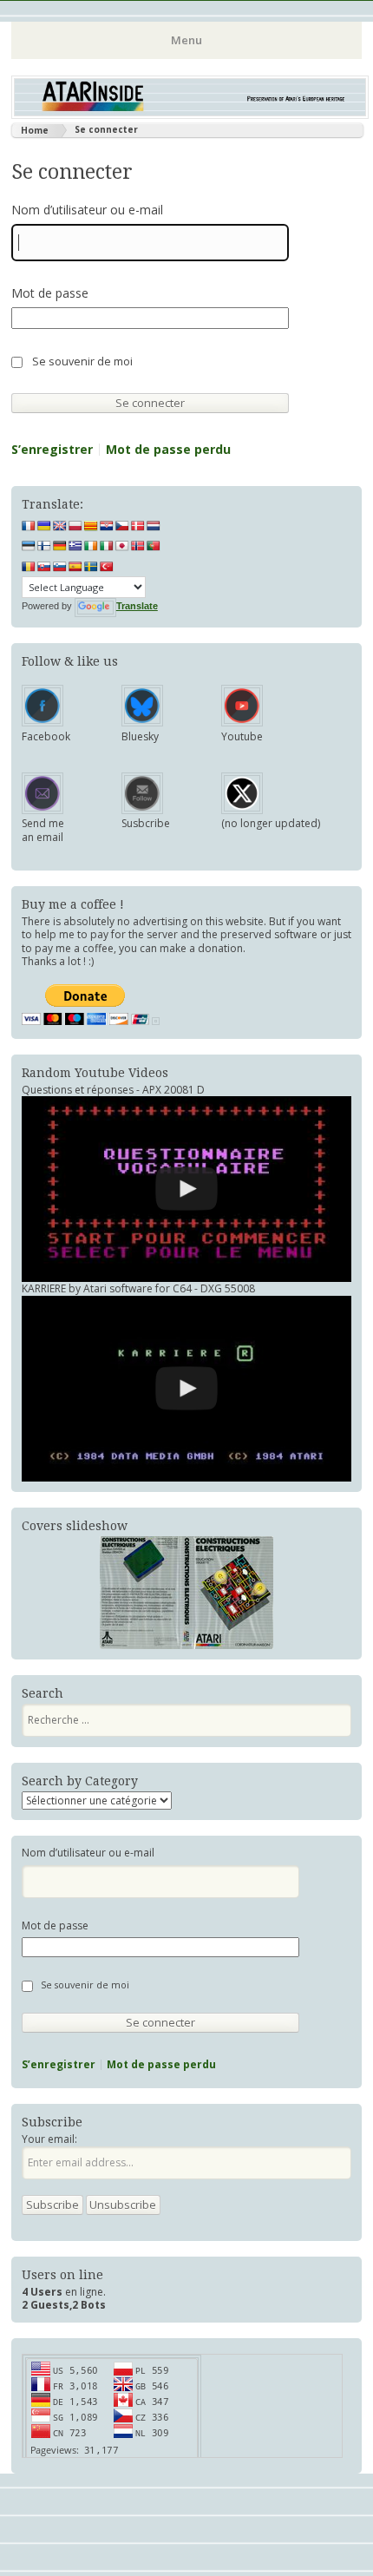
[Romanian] (29, 567)
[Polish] (75, 526)
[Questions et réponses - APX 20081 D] (186, 1189)
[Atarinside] (190, 114)
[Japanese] (122, 546)
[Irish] (91, 546)
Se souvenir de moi (82, 361)
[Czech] (122, 526)
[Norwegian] (138, 546)
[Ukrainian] (44, 526)
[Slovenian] (60, 567)
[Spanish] (75, 567)
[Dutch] (154, 526)
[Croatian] (107, 526)
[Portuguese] (154, 546)
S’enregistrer (52, 450)
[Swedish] (91, 567)
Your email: (49, 2139)
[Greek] (75, 546)
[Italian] (107, 546)
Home (35, 130)
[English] (60, 526)
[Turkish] (107, 567)
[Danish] (138, 526)
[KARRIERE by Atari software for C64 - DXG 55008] (186, 1389)
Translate (137, 606)
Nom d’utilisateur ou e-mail (87, 210)
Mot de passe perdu (168, 450)
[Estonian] (29, 546)
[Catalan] (91, 526)
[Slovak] (44, 567)
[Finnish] (44, 546)
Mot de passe (50, 293)
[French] (29, 526)
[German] (60, 546)
